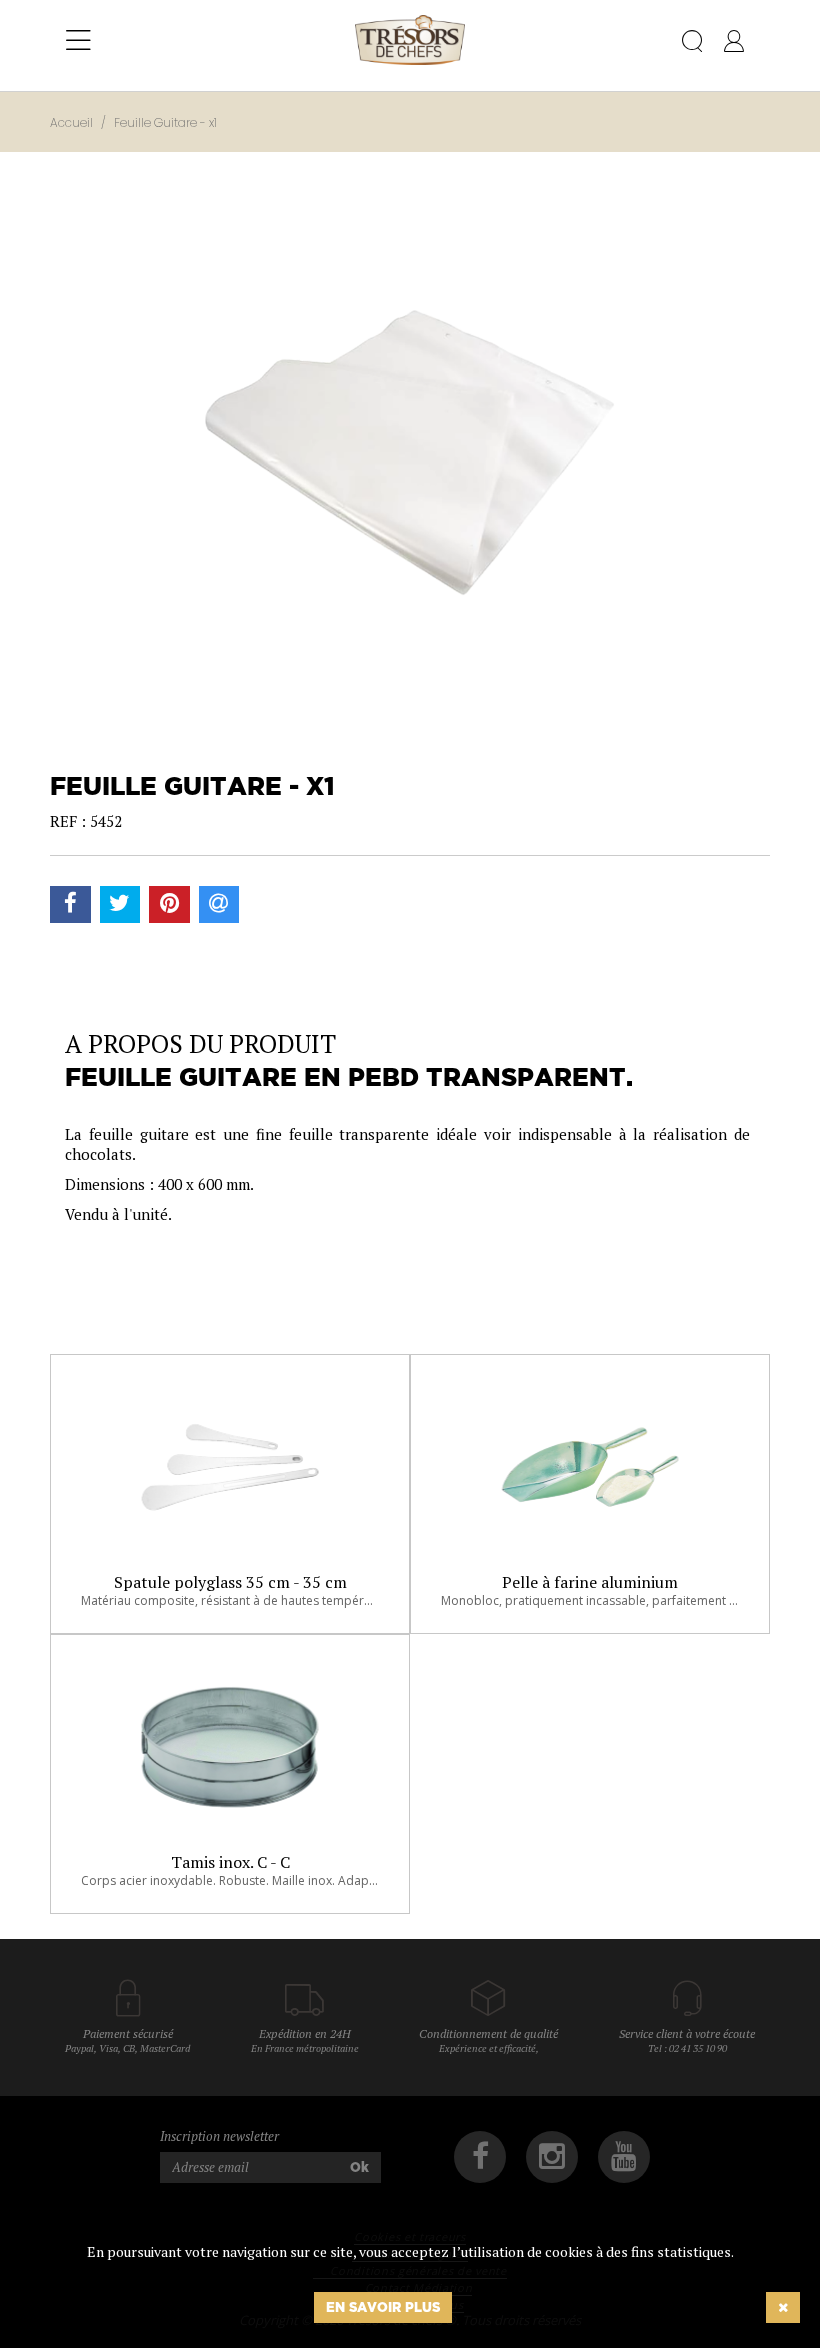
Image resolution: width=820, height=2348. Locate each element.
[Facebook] (480, 2157)
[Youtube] (624, 2157)
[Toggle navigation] (78, 41)
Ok (359, 2167)
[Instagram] (552, 2157)
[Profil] (734, 45)
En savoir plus (383, 2307)
